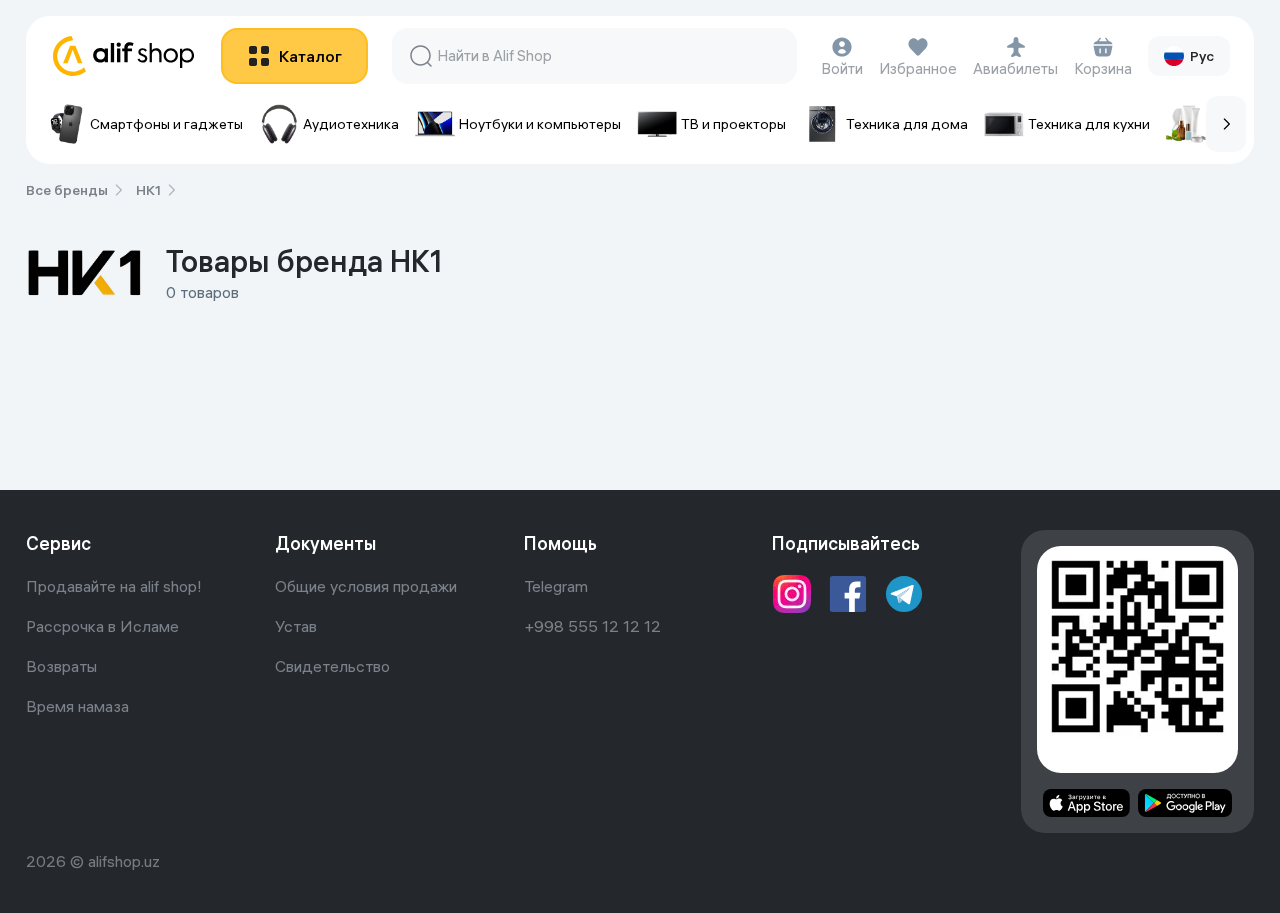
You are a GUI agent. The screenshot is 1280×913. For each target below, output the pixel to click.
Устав (296, 626)
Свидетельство (332, 666)
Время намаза (77, 706)
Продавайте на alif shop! (114, 586)
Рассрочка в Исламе (102, 626)
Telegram (556, 586)
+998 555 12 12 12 (592, 626)
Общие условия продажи (366, 586)
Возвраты (61, 666)
